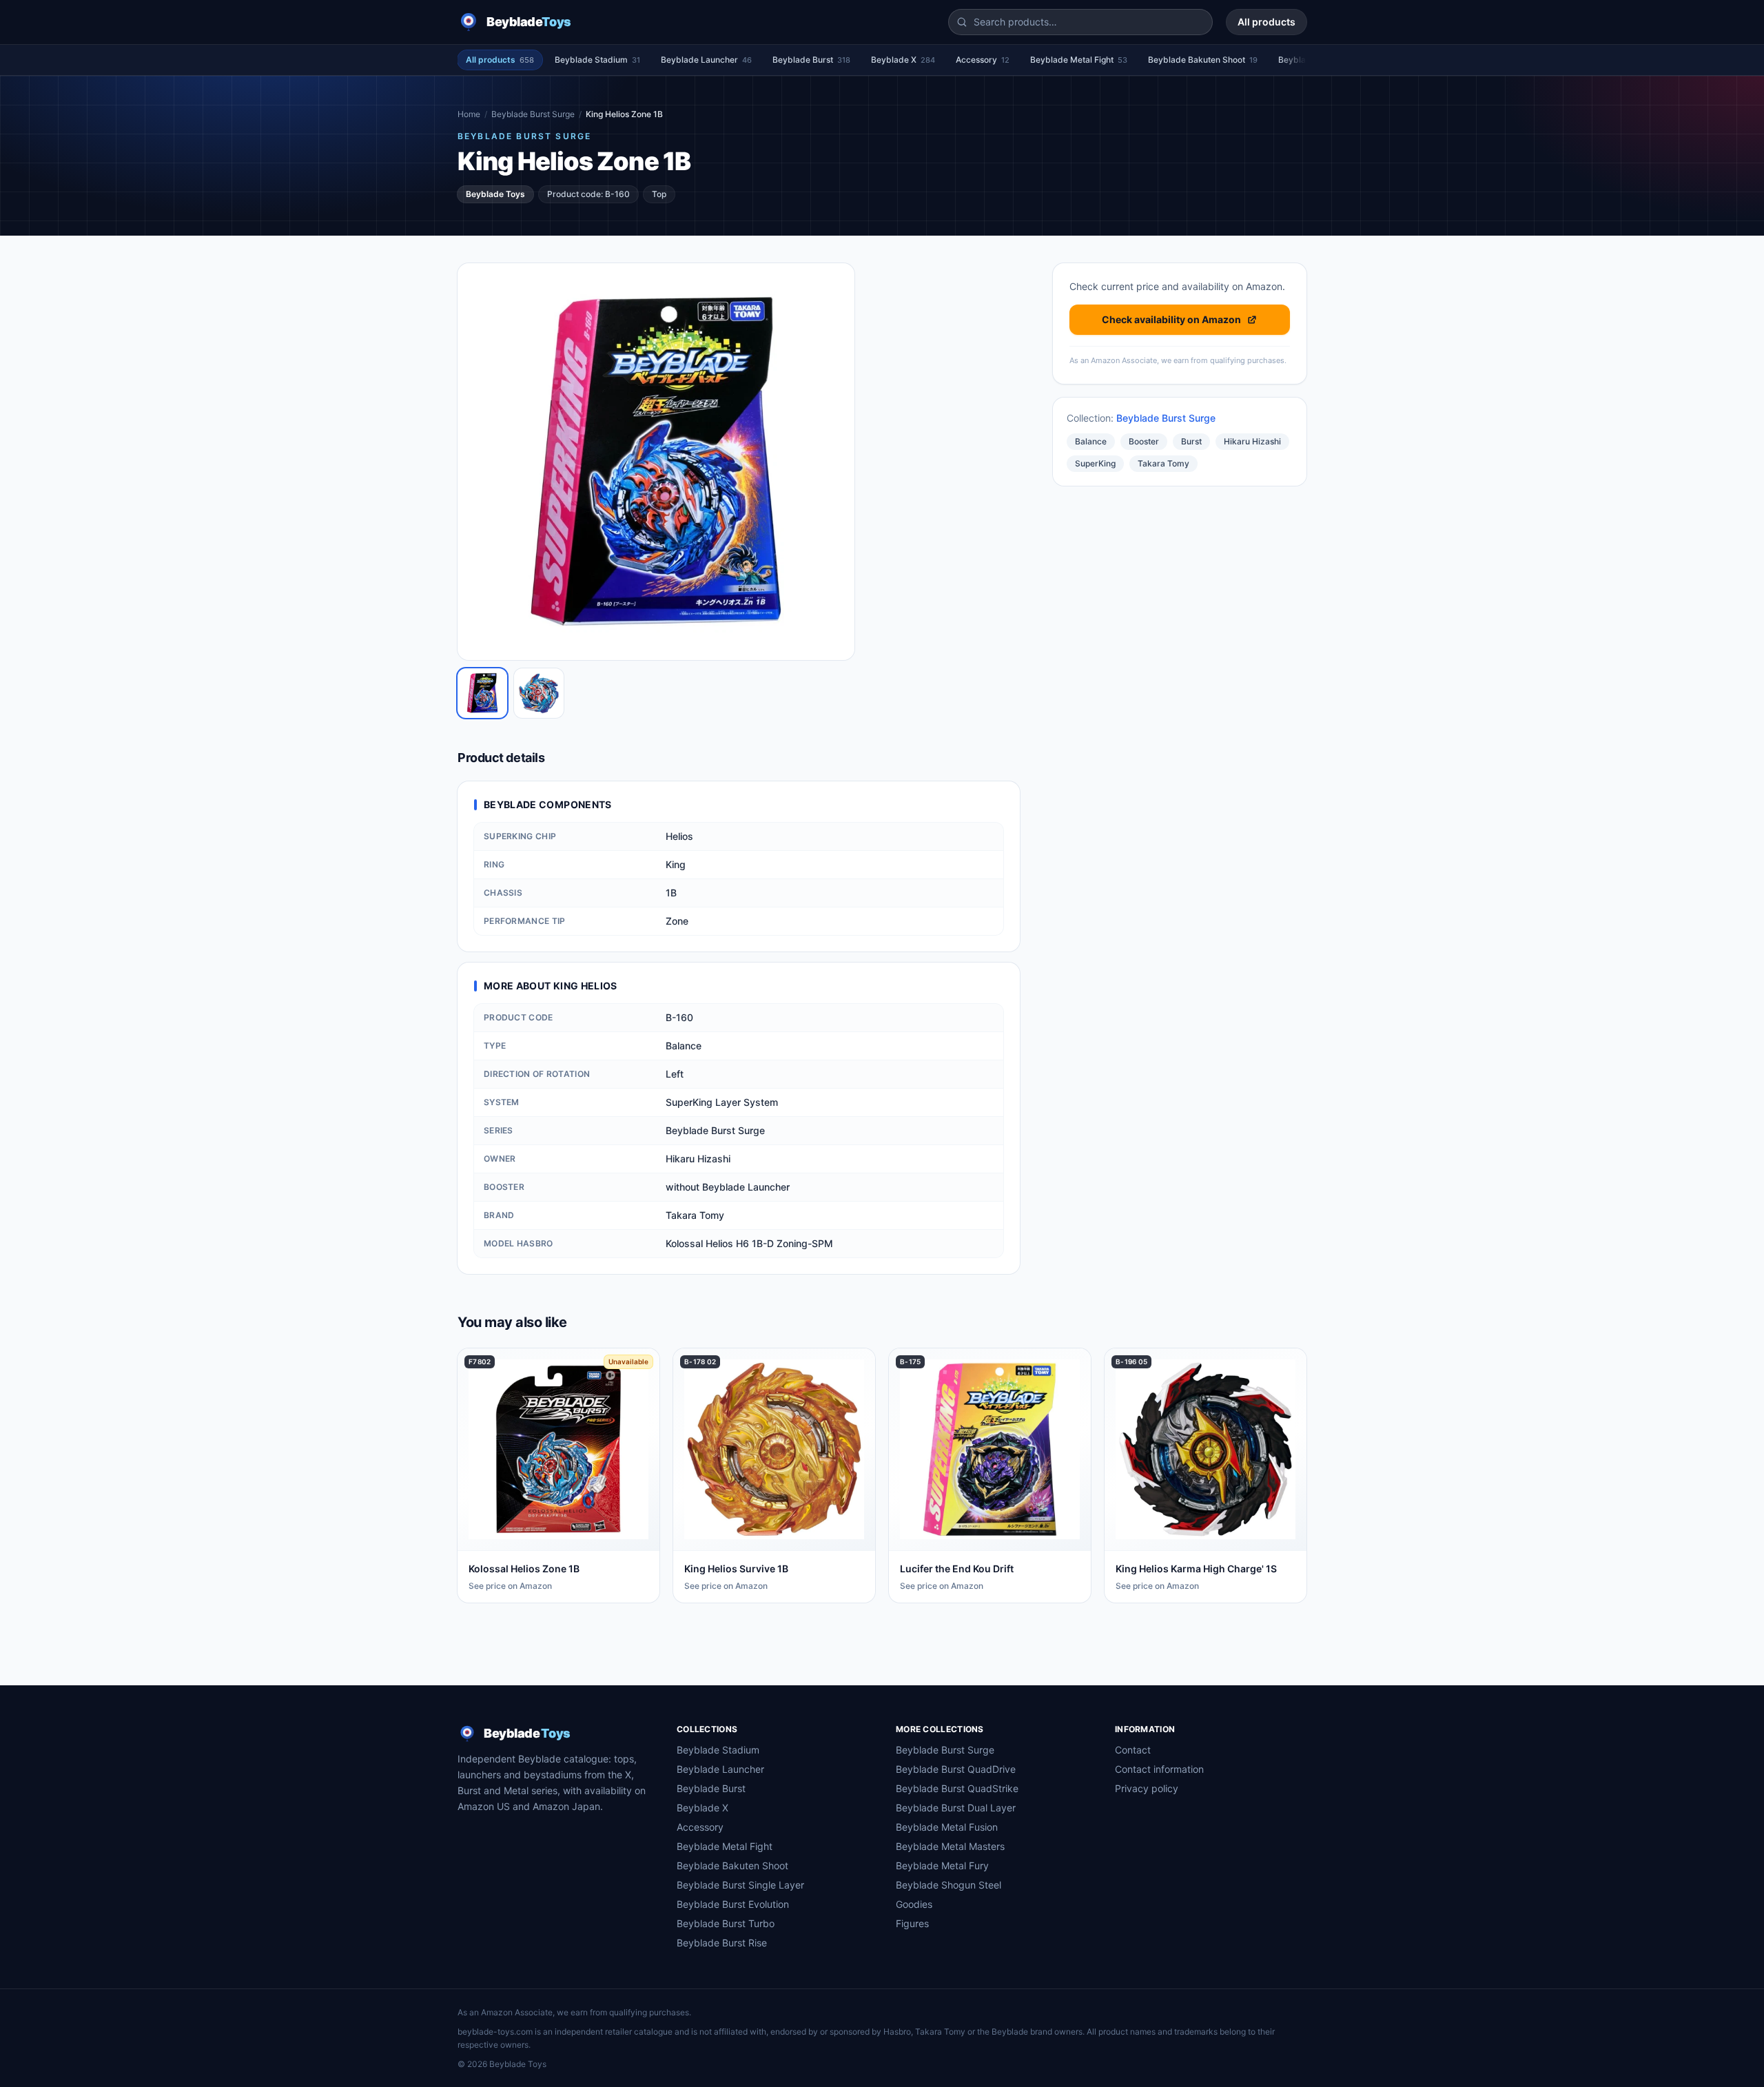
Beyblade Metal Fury (942, 1865)
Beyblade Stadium (597, 60)
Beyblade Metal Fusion (947, 1827)
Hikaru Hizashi (1252, 441)
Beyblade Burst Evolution (733, 1904)
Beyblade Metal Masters (950, 1846)
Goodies (914, 1904)
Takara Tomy (1163, 463)
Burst (1191, 441)
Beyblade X (903, 60)
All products (1266, 22)
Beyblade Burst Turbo (726, 1923)
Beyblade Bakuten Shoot (1203, 60)
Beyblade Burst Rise (722, 1943)
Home (469, 114)
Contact (1133, 1750)
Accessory (983, 60)
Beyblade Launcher (706, 60)
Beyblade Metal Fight (1079, 60)
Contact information (1159, 1769)
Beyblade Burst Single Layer (740, 1885)
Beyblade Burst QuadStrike (957, 1788)
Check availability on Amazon (1171, 319)
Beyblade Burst (811, 60)
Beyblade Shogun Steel (948, 1885)
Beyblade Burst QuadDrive (956, 1769)
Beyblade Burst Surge (533, 114)
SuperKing (1095, 463)
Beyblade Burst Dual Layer (956, 1808)
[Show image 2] (539, 693)
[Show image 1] (482, 693)
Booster (1144, 441)
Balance (1091, 441)
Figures (912, 1923)
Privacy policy (1147, 1788)
